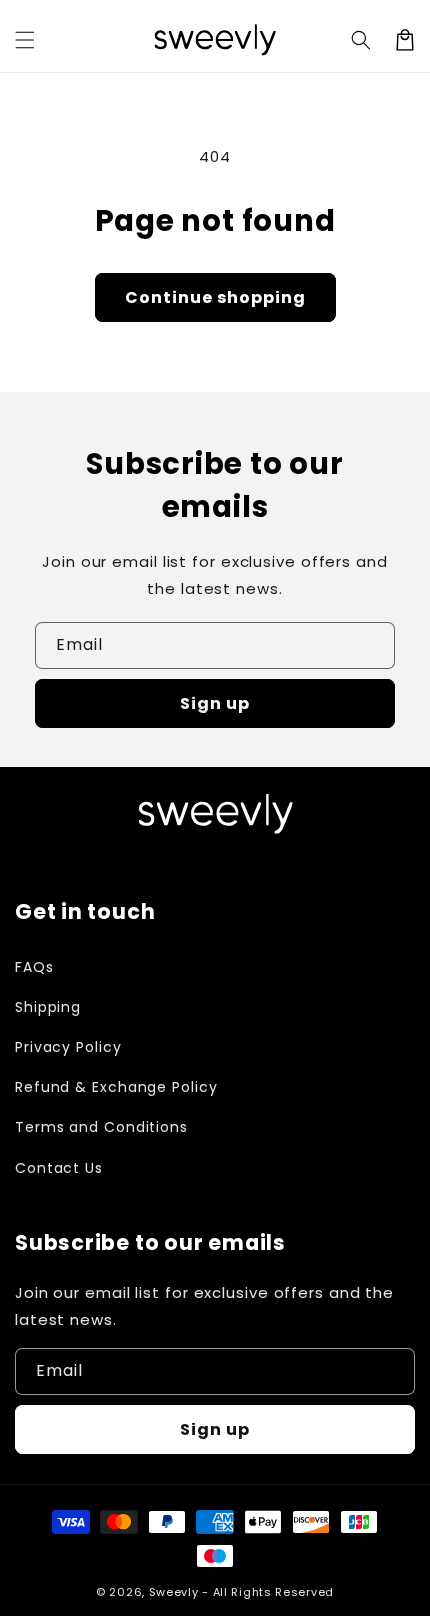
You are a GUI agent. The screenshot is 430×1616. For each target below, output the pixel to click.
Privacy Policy (68, 1047)
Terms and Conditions (101, 1127)
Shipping (48, 1007)
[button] (361, 40)
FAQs (34, 967)
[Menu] (25, 40)
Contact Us (59, 1168)
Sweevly (174, 1592)
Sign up (215, 703)
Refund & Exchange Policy (116, 1087)
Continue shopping (215, 297)
